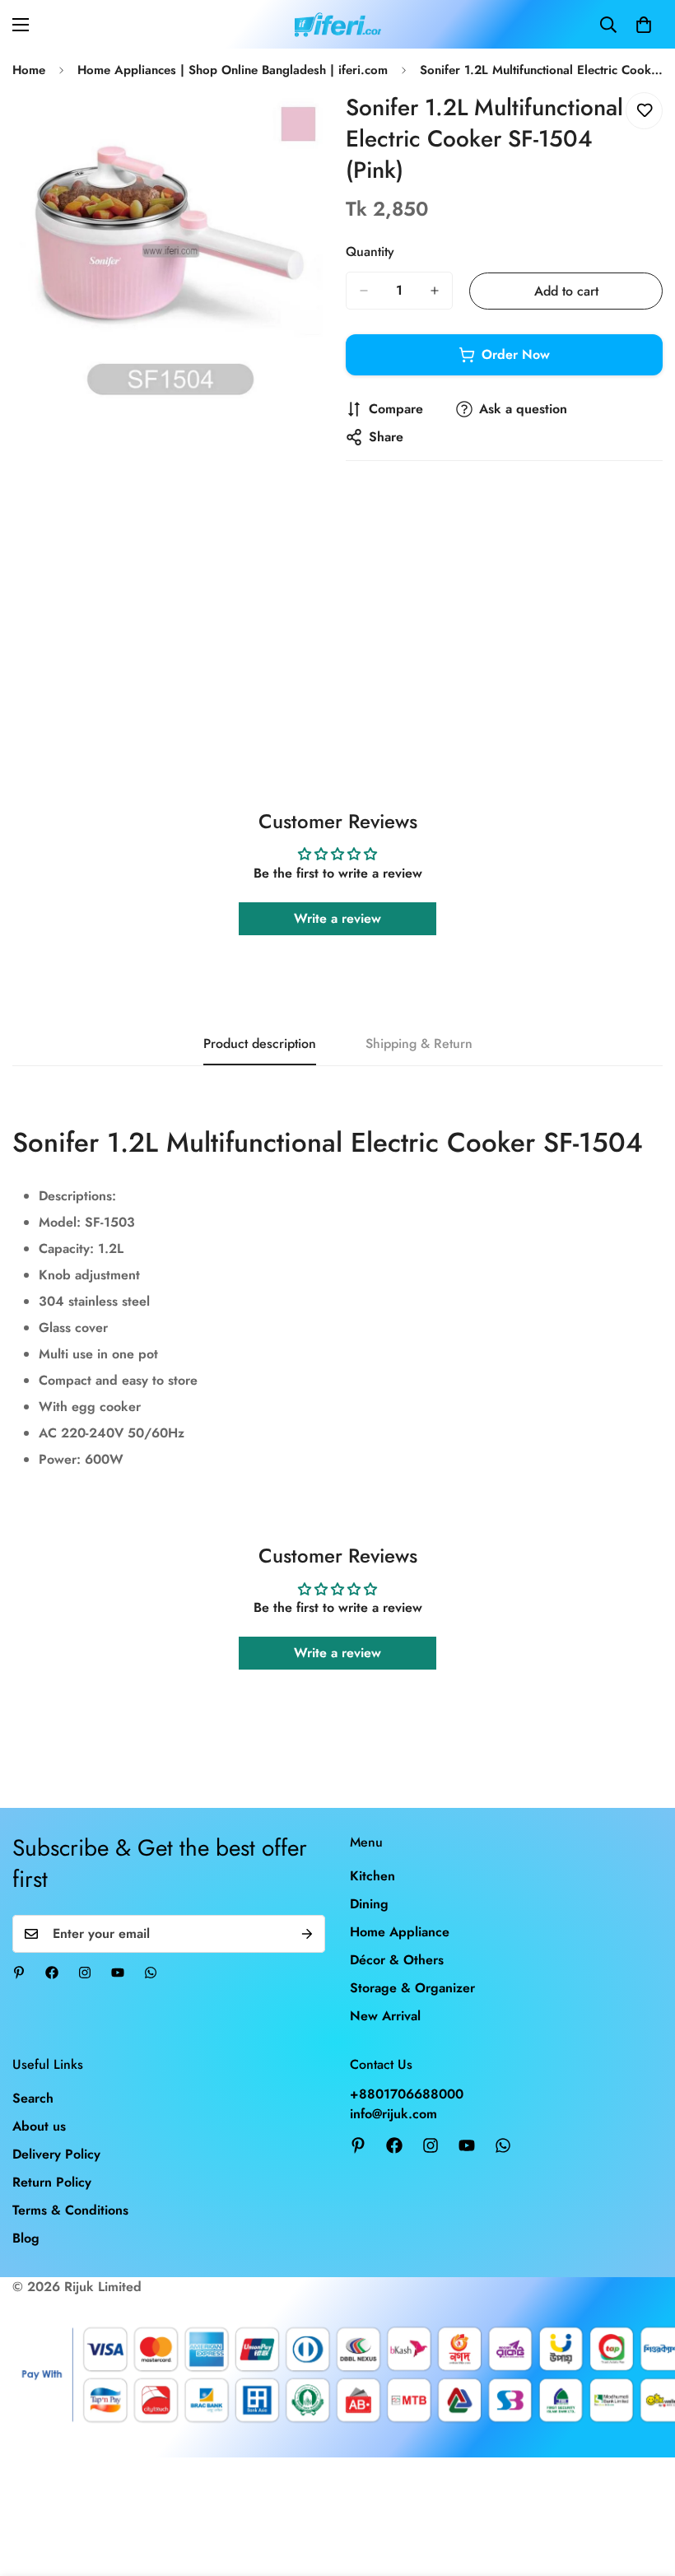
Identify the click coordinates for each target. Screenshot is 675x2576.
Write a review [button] (337, 918)
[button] (644, 25)
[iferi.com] (338, 24)
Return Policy (52, 2182)
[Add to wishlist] (644, 111)
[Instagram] (85, 1973)
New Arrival (385, 2016)
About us (39, 2126)
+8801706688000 (407, 2094)
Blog (26, 2238)
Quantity (370, 252)
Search (33, 2098)
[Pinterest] (19, 1973)
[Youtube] (118, 1973)
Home (29, 70)
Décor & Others (397, 1960)
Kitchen (372, 1876)
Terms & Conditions (70, 2210)
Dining (369, 1904)
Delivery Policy (56, 2154)
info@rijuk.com (393, 2114)
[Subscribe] (307, 1934)
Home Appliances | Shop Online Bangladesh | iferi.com (233, 70)
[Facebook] (52, 1973)
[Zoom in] (303, 127)
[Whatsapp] (151, 1973)
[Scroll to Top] (643, 2486)
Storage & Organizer (412, 1988)
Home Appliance (400, 1932)
